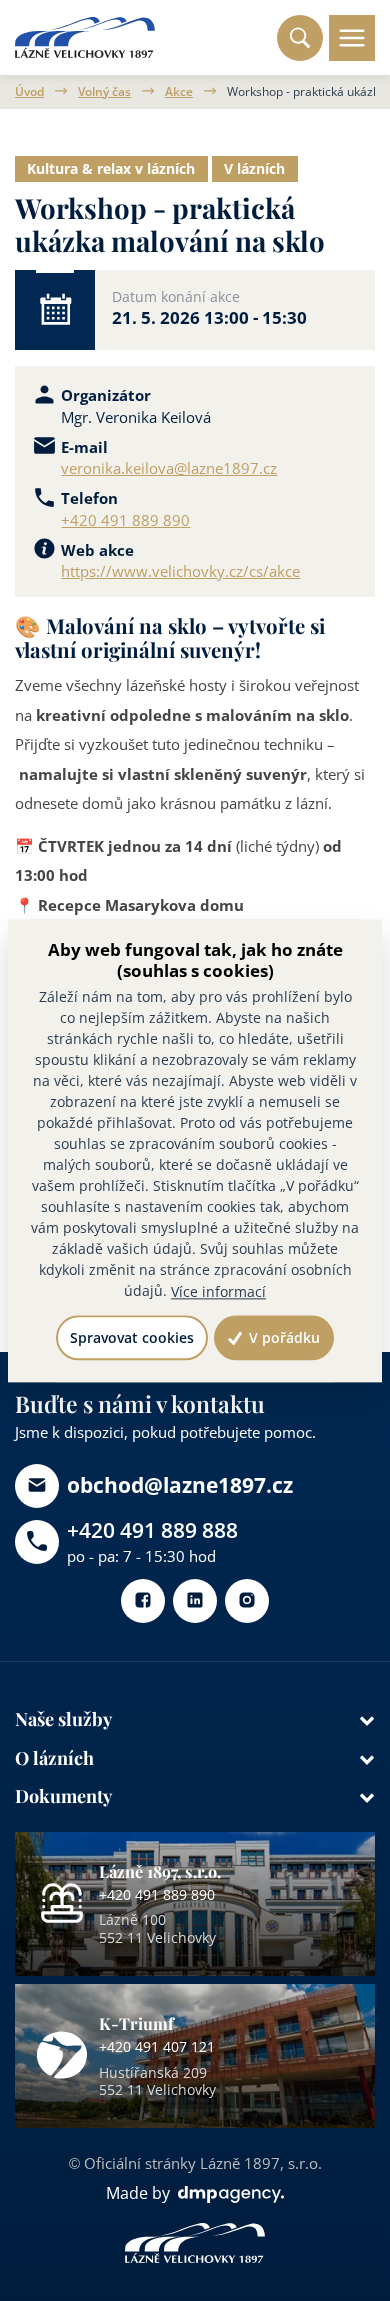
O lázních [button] (54, 1757)
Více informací (218, 1291)
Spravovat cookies (132, 1337)
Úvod (29, 92)
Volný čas (104, 92)
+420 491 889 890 (125, 520)
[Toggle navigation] (352, 38)
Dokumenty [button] (63, 1795)
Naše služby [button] (63, 1718)
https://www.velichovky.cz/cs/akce (180, 571)
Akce (179, 92)
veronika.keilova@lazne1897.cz (169, 468)
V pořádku (282, 1337)
